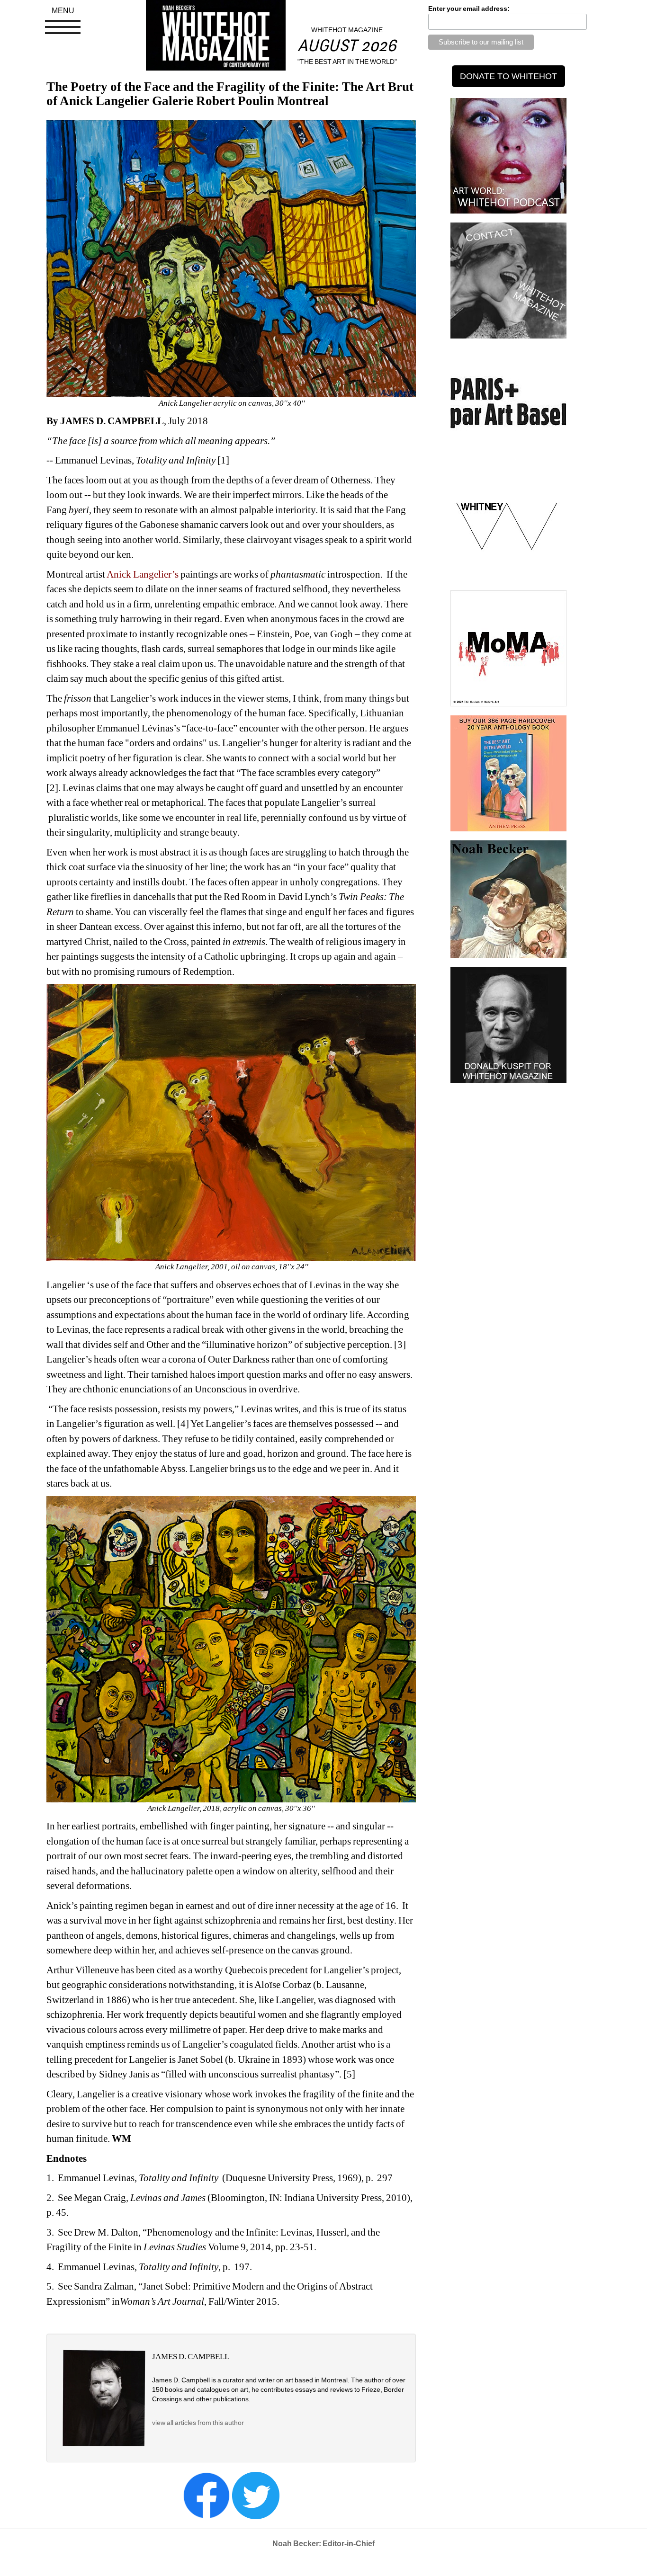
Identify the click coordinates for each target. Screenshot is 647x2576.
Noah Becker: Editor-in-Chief (323, 2544)
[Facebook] (207, 2495)
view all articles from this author (198, 2423)
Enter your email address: (469, 9)
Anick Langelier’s (143, 574)
